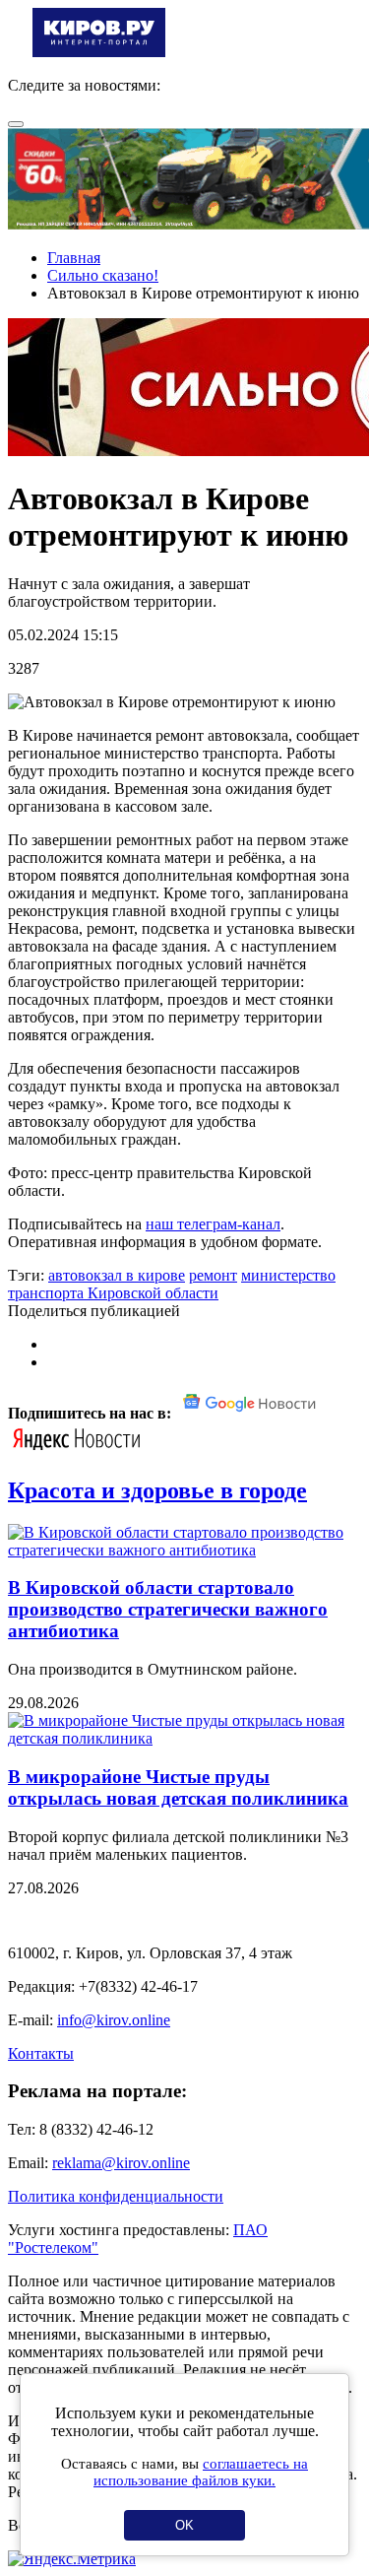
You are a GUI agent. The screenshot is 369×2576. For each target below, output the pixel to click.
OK (184, 2525)
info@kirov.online (114, 2020)
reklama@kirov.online (121, 2163)
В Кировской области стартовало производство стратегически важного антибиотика (168, 1609)
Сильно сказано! (103, 275)
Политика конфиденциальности (116, 2196)
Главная (74, 258)
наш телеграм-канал (213, 1224)
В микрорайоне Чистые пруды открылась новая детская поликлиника (178, 1787)
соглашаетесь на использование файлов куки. (201, 2472)
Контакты (41, 2053)
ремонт (213, 1275)
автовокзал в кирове (117, 1275)
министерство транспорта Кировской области (172, 1284)
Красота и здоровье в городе (157, 1490)
